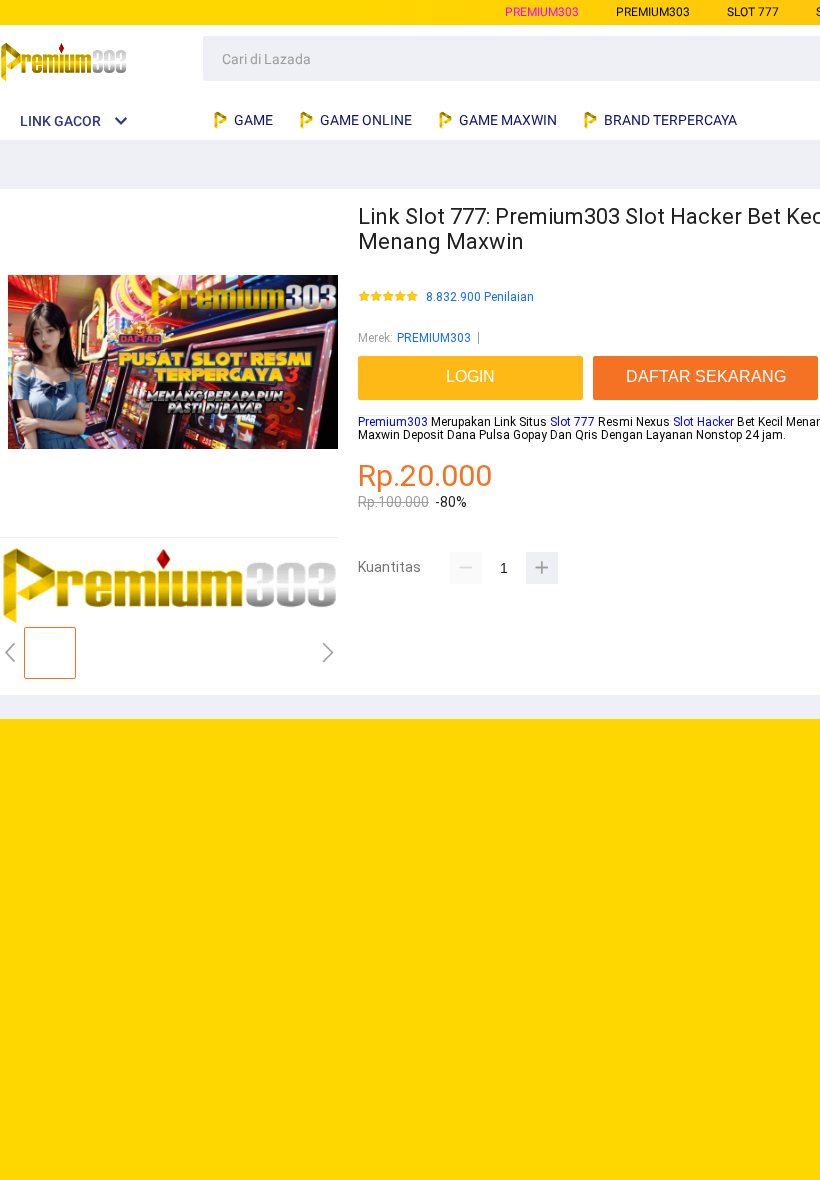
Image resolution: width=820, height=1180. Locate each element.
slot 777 (753, 12)
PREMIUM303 (542, 12)
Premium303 (393, 422)
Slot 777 (572, 422)
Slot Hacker (703, 422)
